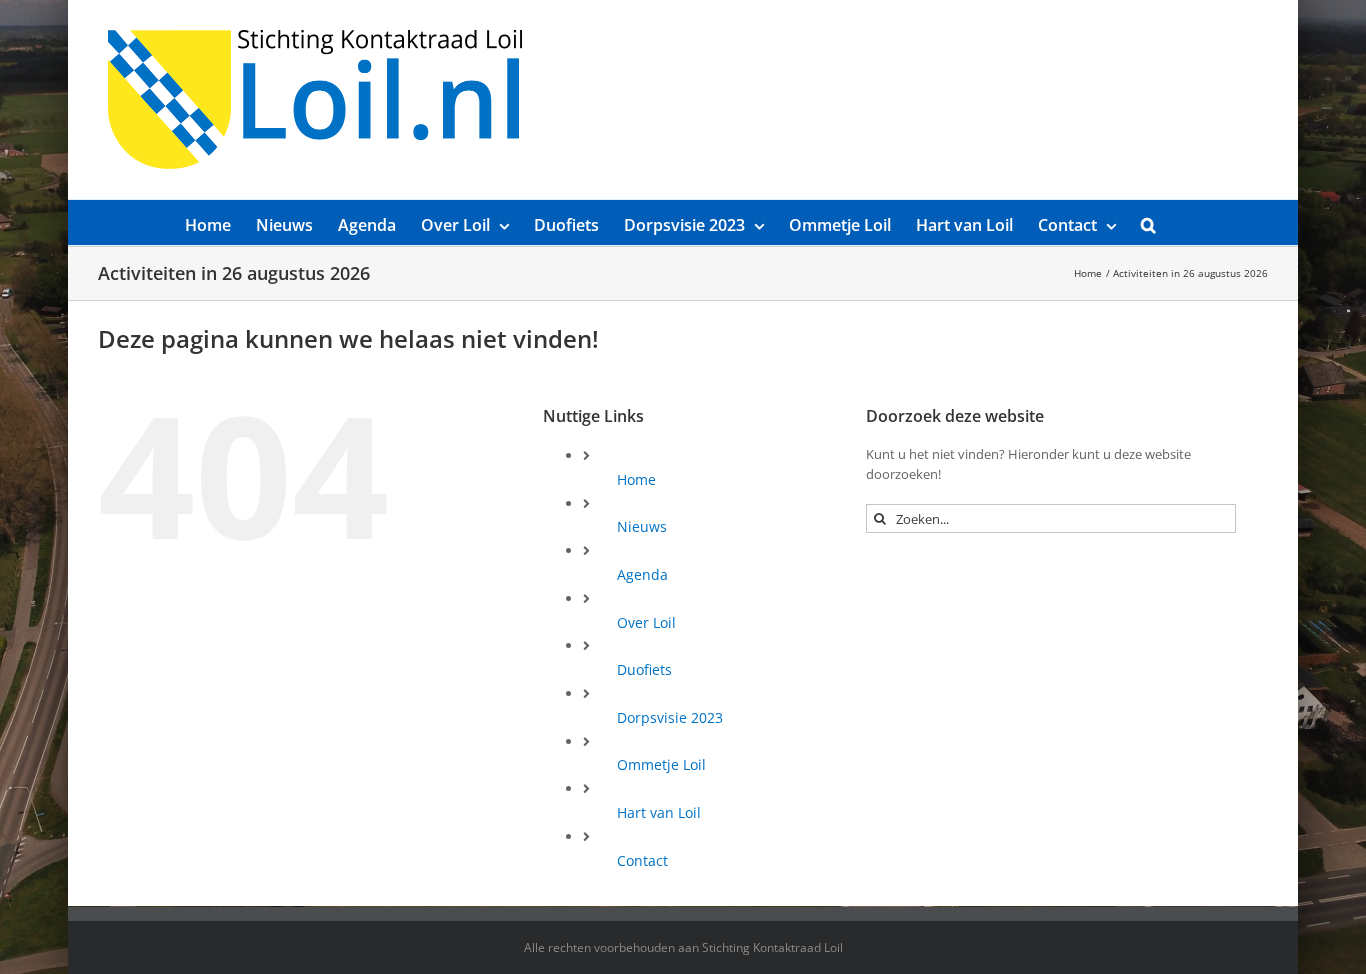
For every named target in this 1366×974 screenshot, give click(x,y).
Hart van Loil (659, 812)
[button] (1148, 222)
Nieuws (642, 526)
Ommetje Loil (661, 764)
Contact (642, 860)
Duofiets (644, 669)
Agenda (642, 574)
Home (636, 479)
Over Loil (646, 622)
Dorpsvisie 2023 (670, 717)
